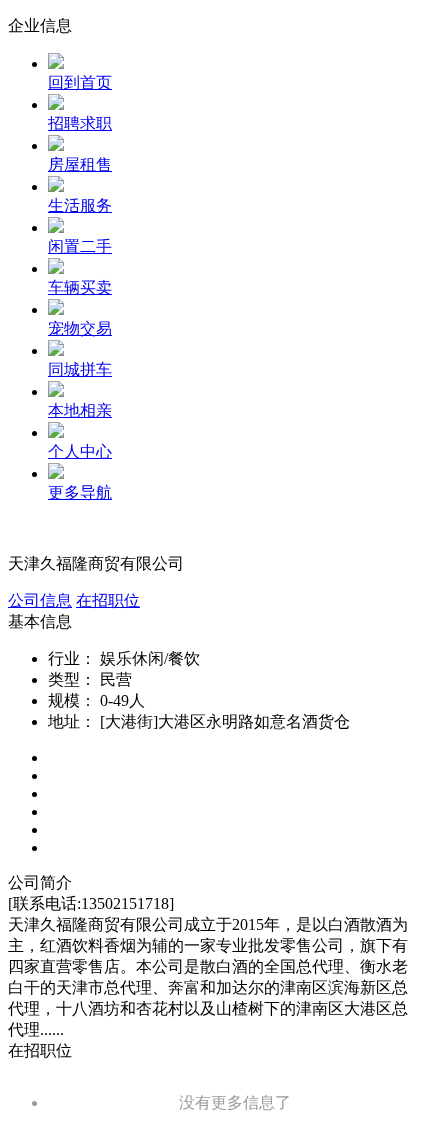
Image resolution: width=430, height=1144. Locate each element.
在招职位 (108, 600)
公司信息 (40, 600)
